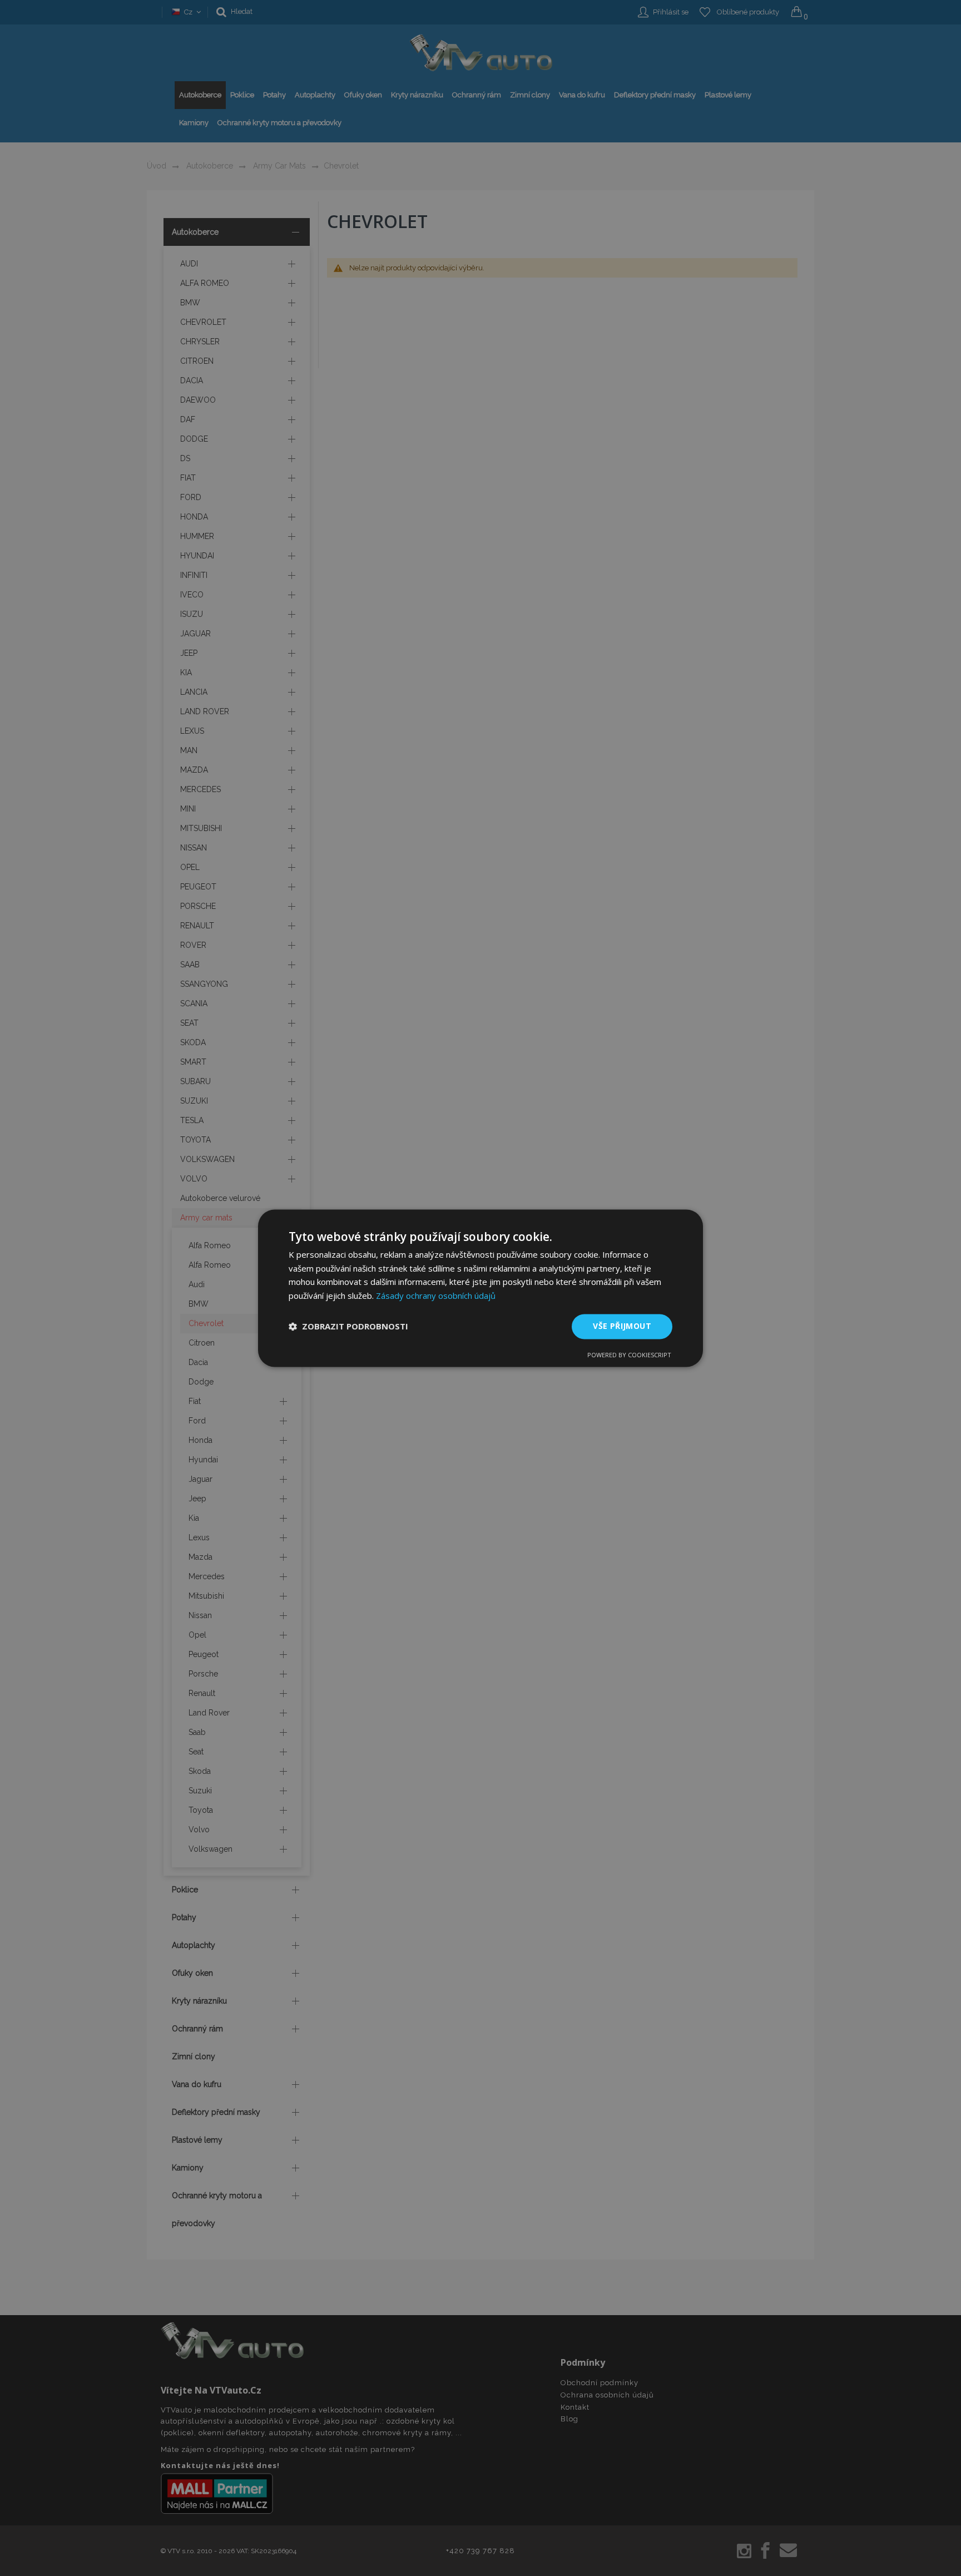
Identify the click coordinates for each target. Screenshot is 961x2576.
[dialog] (481, 1288)
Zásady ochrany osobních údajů (436, 1296)
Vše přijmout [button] (622, 1326)
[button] (348, 1327)
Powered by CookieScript (629, 1355)
